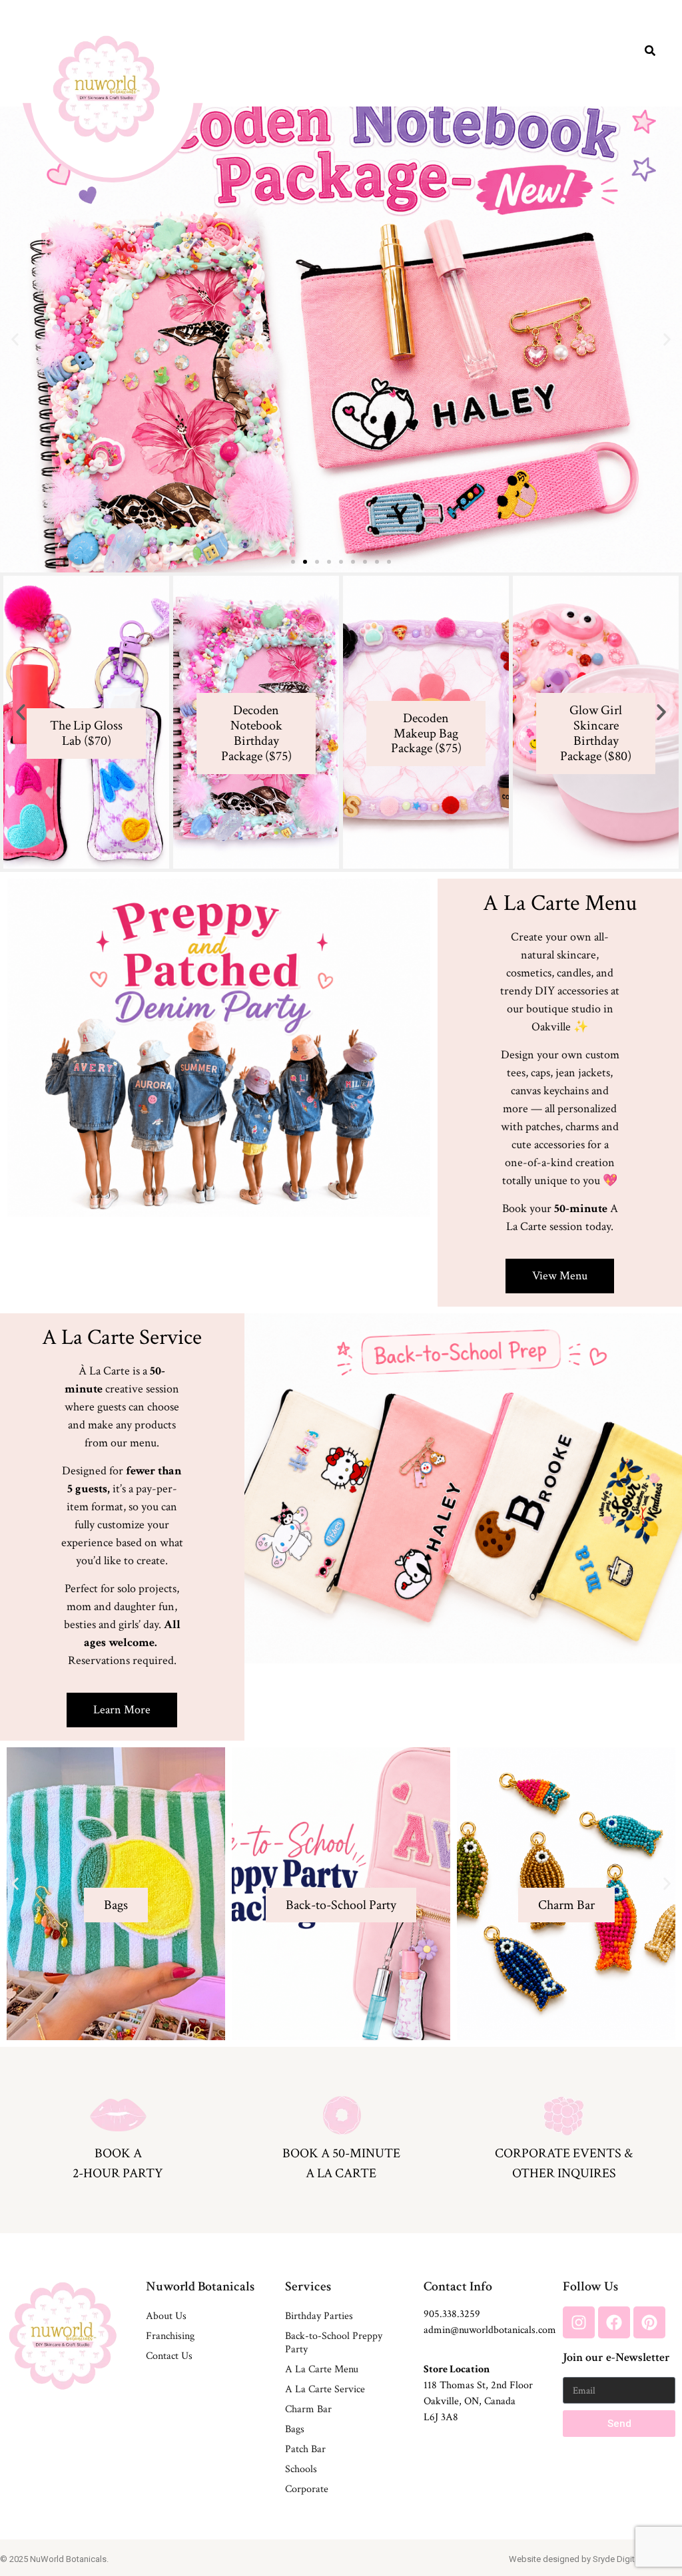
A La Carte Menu (322, 2369)
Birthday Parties (319, 2316)
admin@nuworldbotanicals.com (490, 2330)
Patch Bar (305, 2449)
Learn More (116, 1953)
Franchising (170, 2336)
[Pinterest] (649, 2322)
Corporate (307, 2489)
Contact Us (169, 2356)
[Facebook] (614, 2322)
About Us (166, 2316)
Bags (295, 2429)
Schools (301, 2469)
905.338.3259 (452, 2314)
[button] (15, 340)
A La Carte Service (325, 2389)
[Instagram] (579, 2322)
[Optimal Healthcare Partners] (107, 89)
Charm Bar (308, 2409)
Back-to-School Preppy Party (334, 2343)
